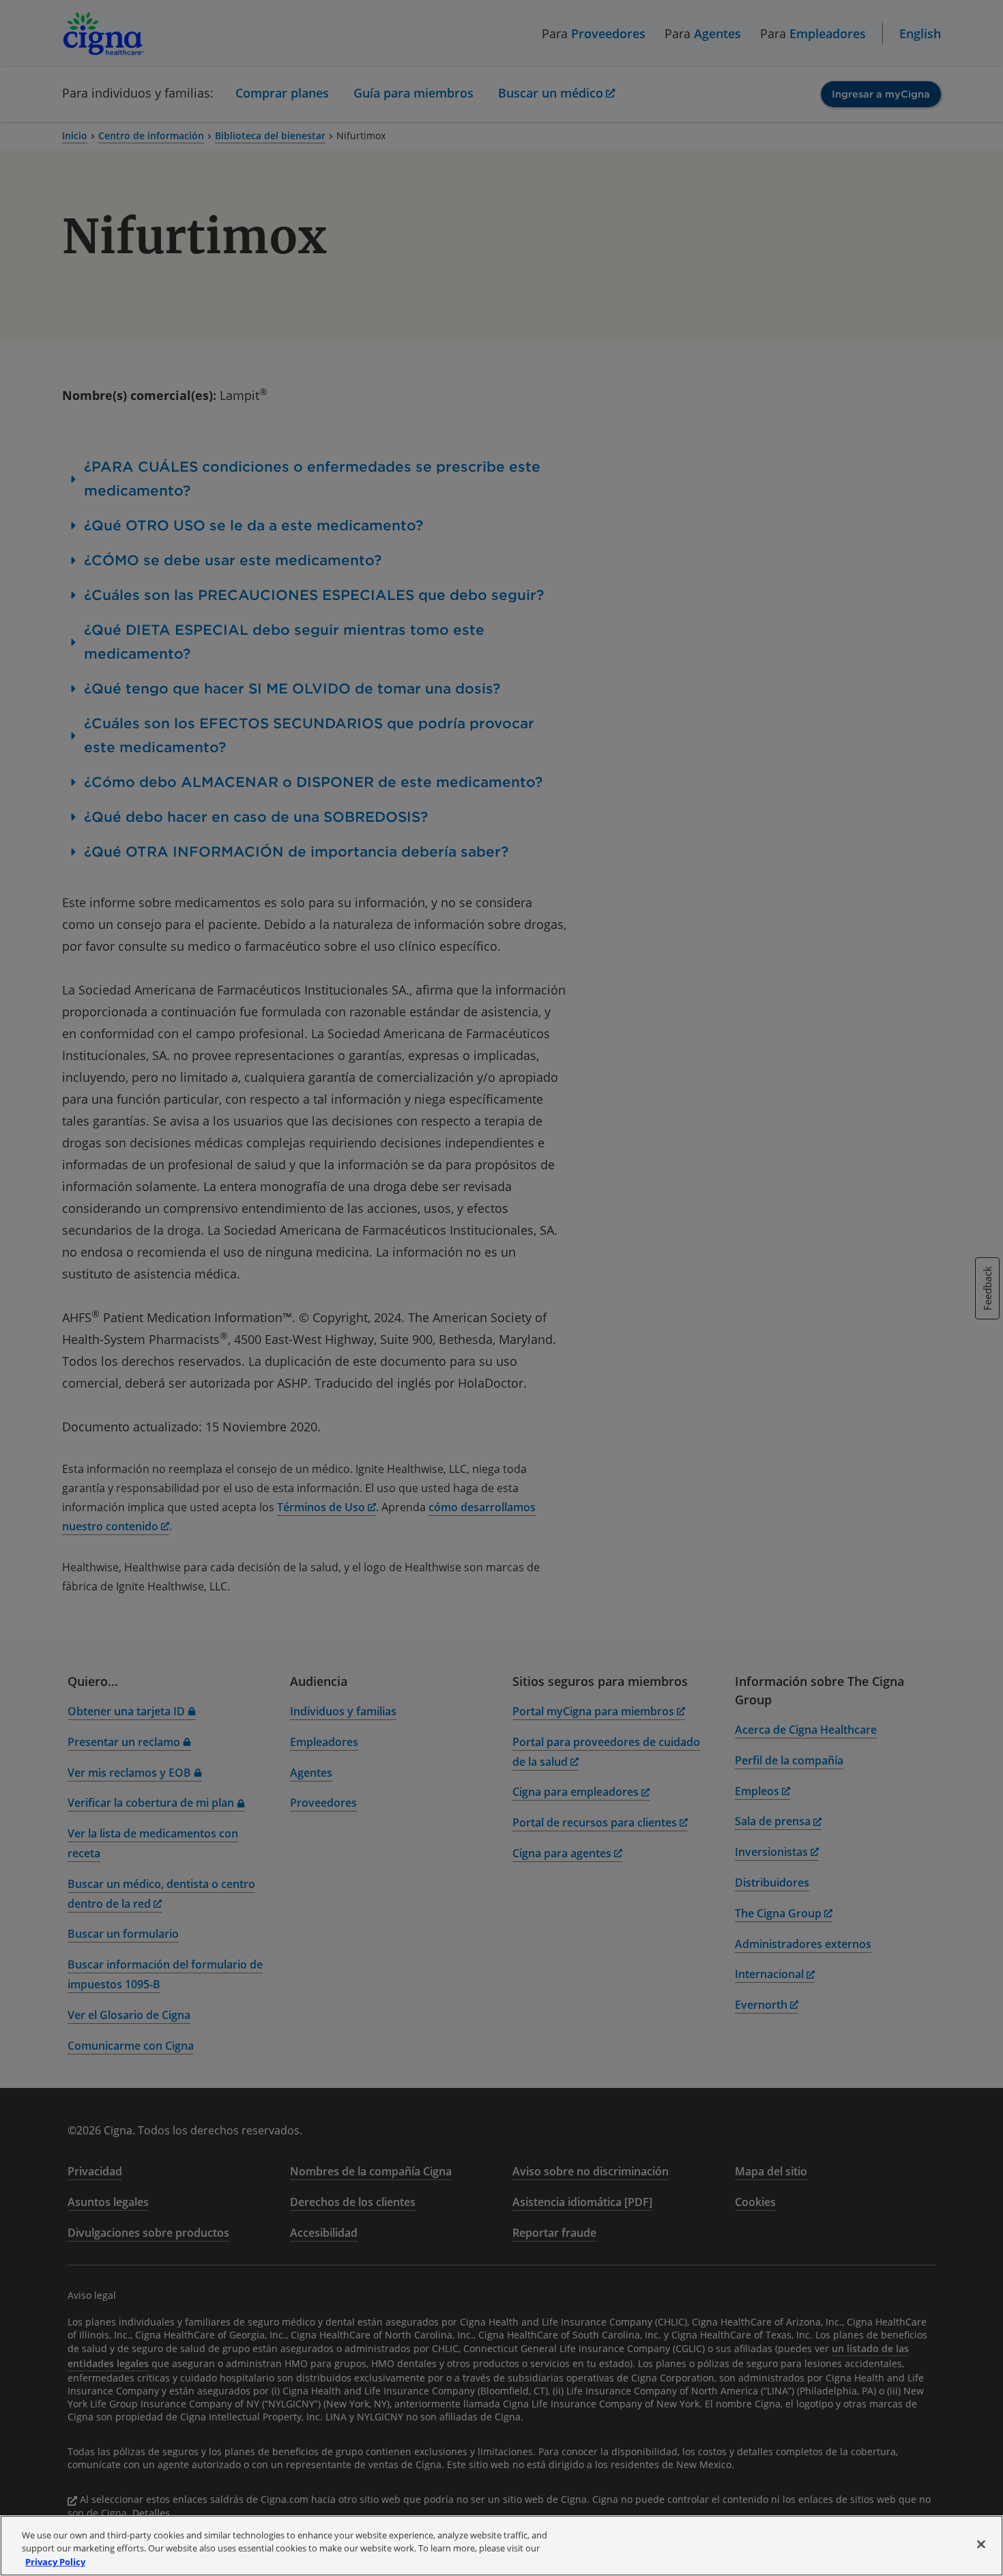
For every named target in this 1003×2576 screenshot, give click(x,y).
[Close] (981, 2544)
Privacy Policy (55, 2562)
